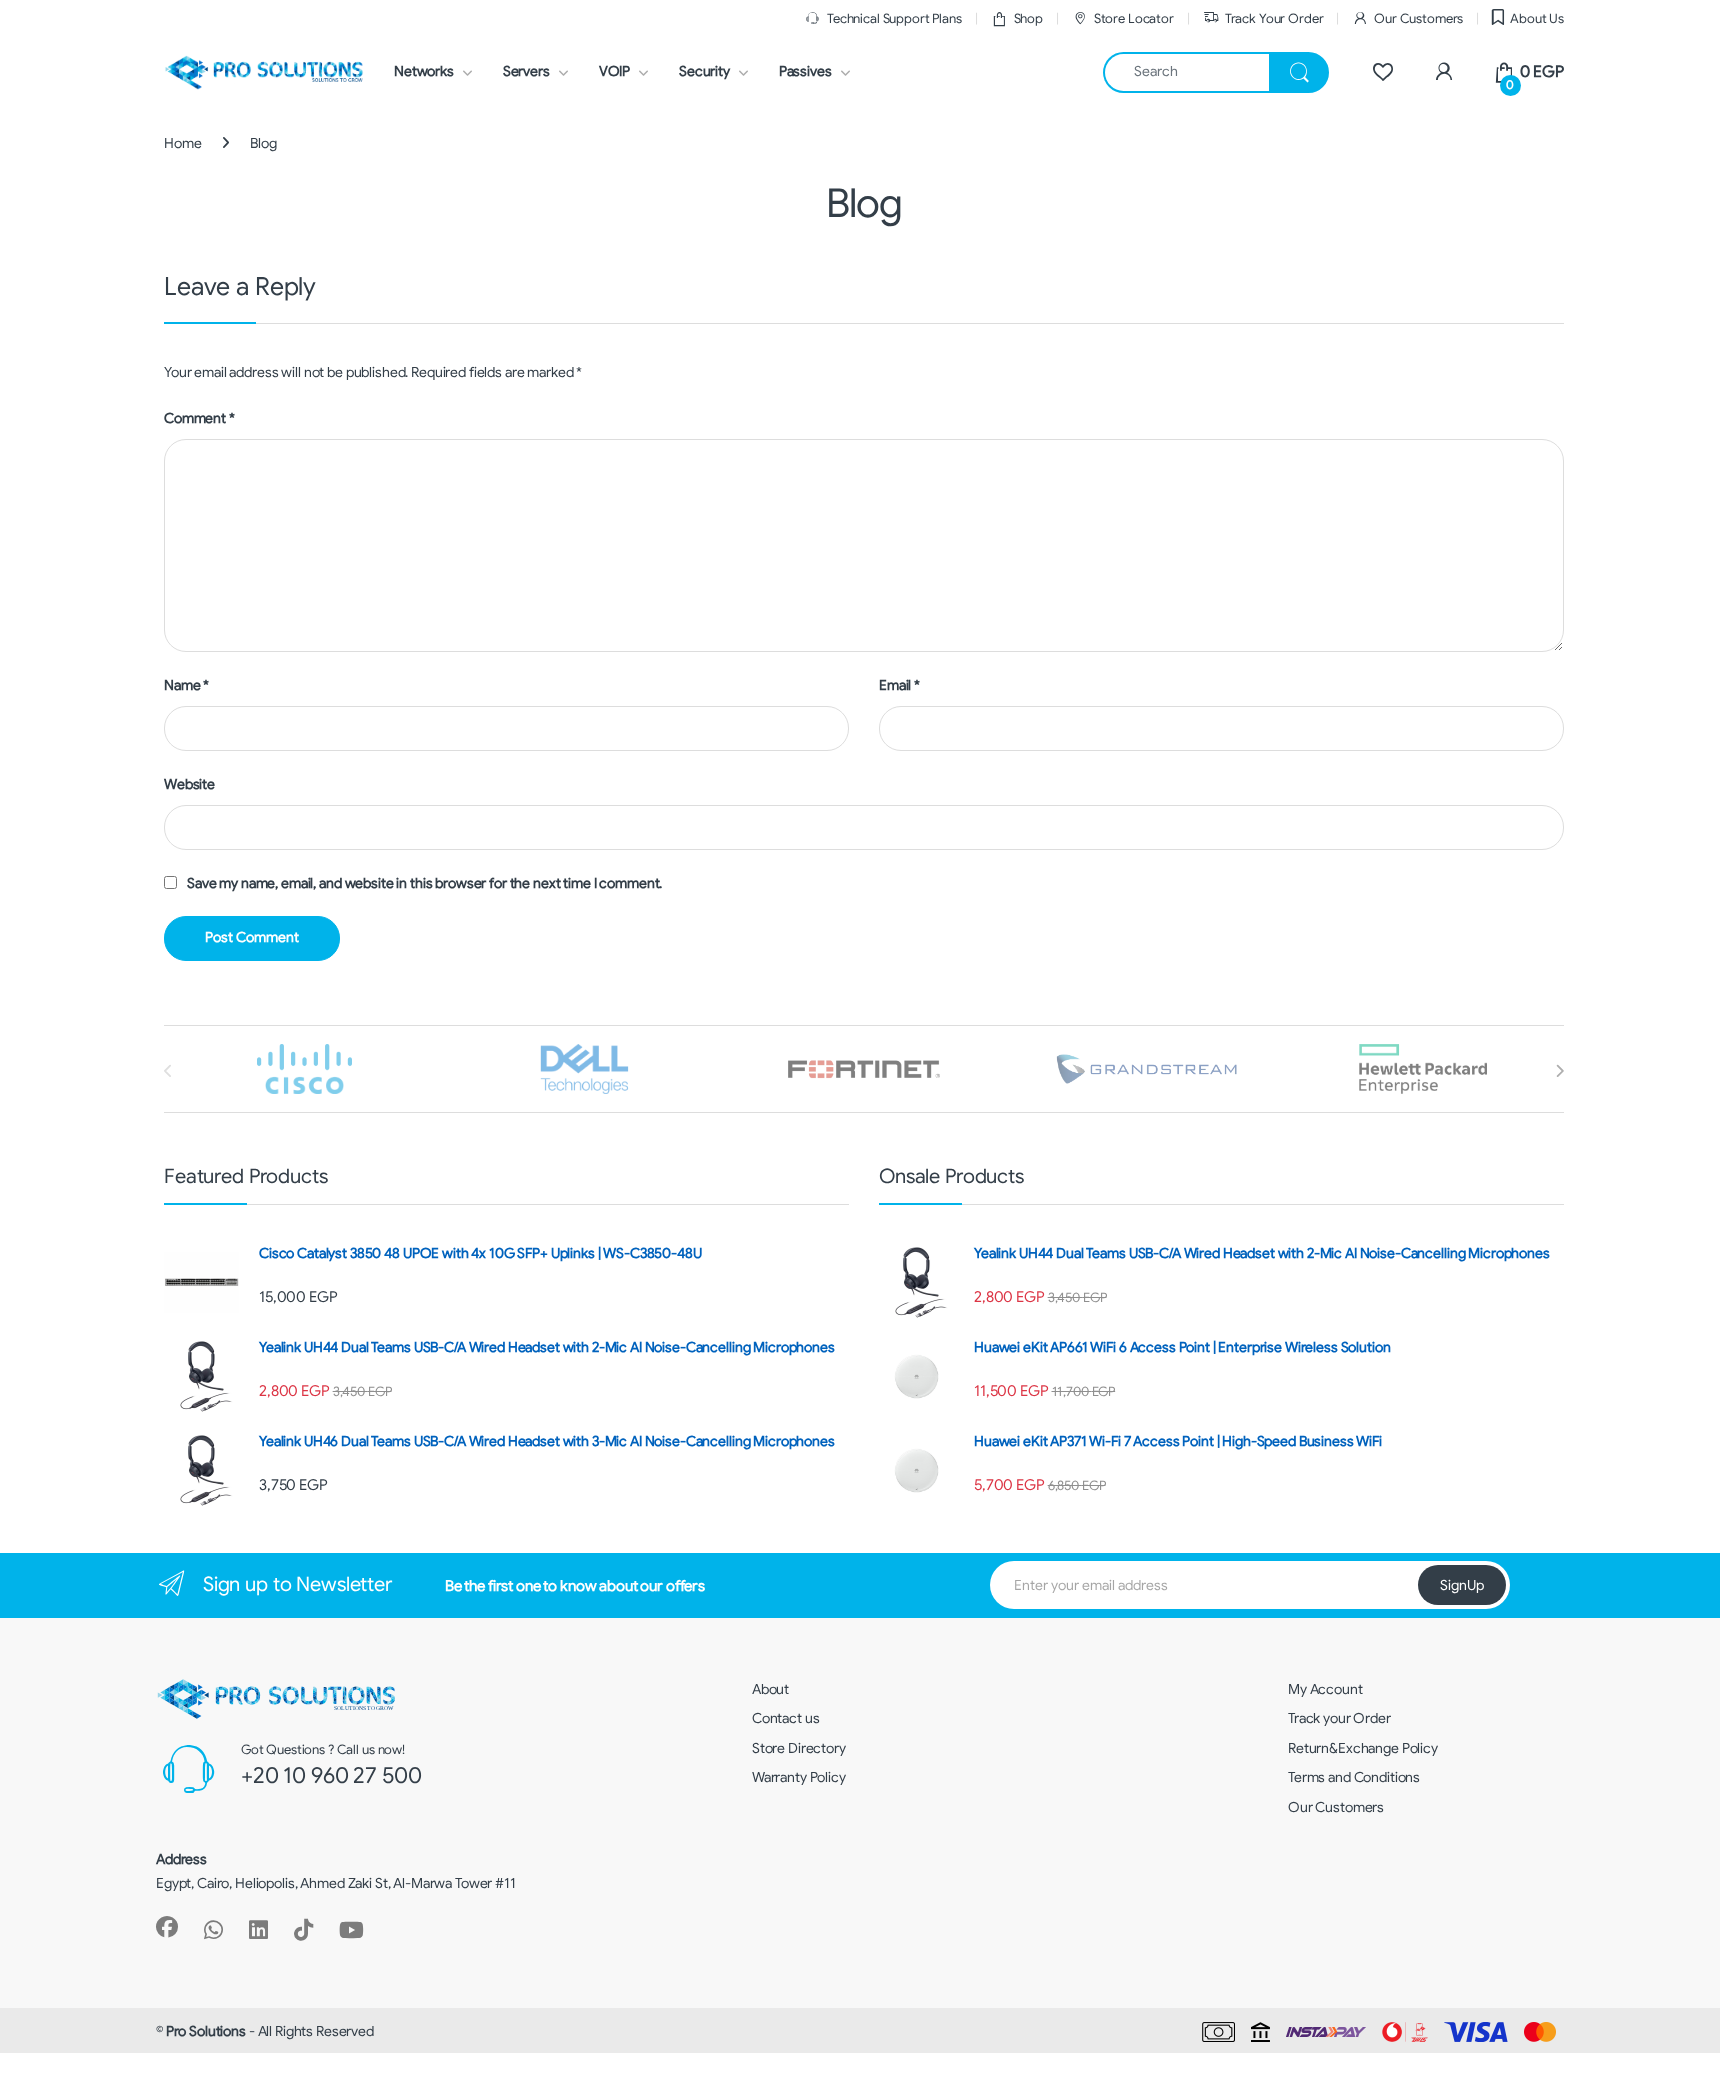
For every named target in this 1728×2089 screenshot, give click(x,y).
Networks (424, 71)
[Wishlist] (1382, 72)
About (770, 1689)
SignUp (1462, 1585)
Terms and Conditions (1354, 1777)
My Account (1325, 1689)
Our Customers (1418, 18)
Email (899, 685)
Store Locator (1134, 18)
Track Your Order (1274, 18)
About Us (1537, 18)
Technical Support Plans (894, 18)
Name (186, 685)
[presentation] (1559, 1071)
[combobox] (1186, 72)
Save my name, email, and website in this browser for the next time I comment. (424, 883)
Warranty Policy (799, 1777)
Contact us (786, 1718)
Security (704, 71)
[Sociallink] (167, 1927)
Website (189, 784)
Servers (526, 71)
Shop (1028, 18)
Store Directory (799, 1748)
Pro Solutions (206, 2031)
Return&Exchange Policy (1363, 1748)
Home (182, 143)
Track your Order (1339, 1718)
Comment (199, 418)
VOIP (614, 71)
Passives (805, 71)
